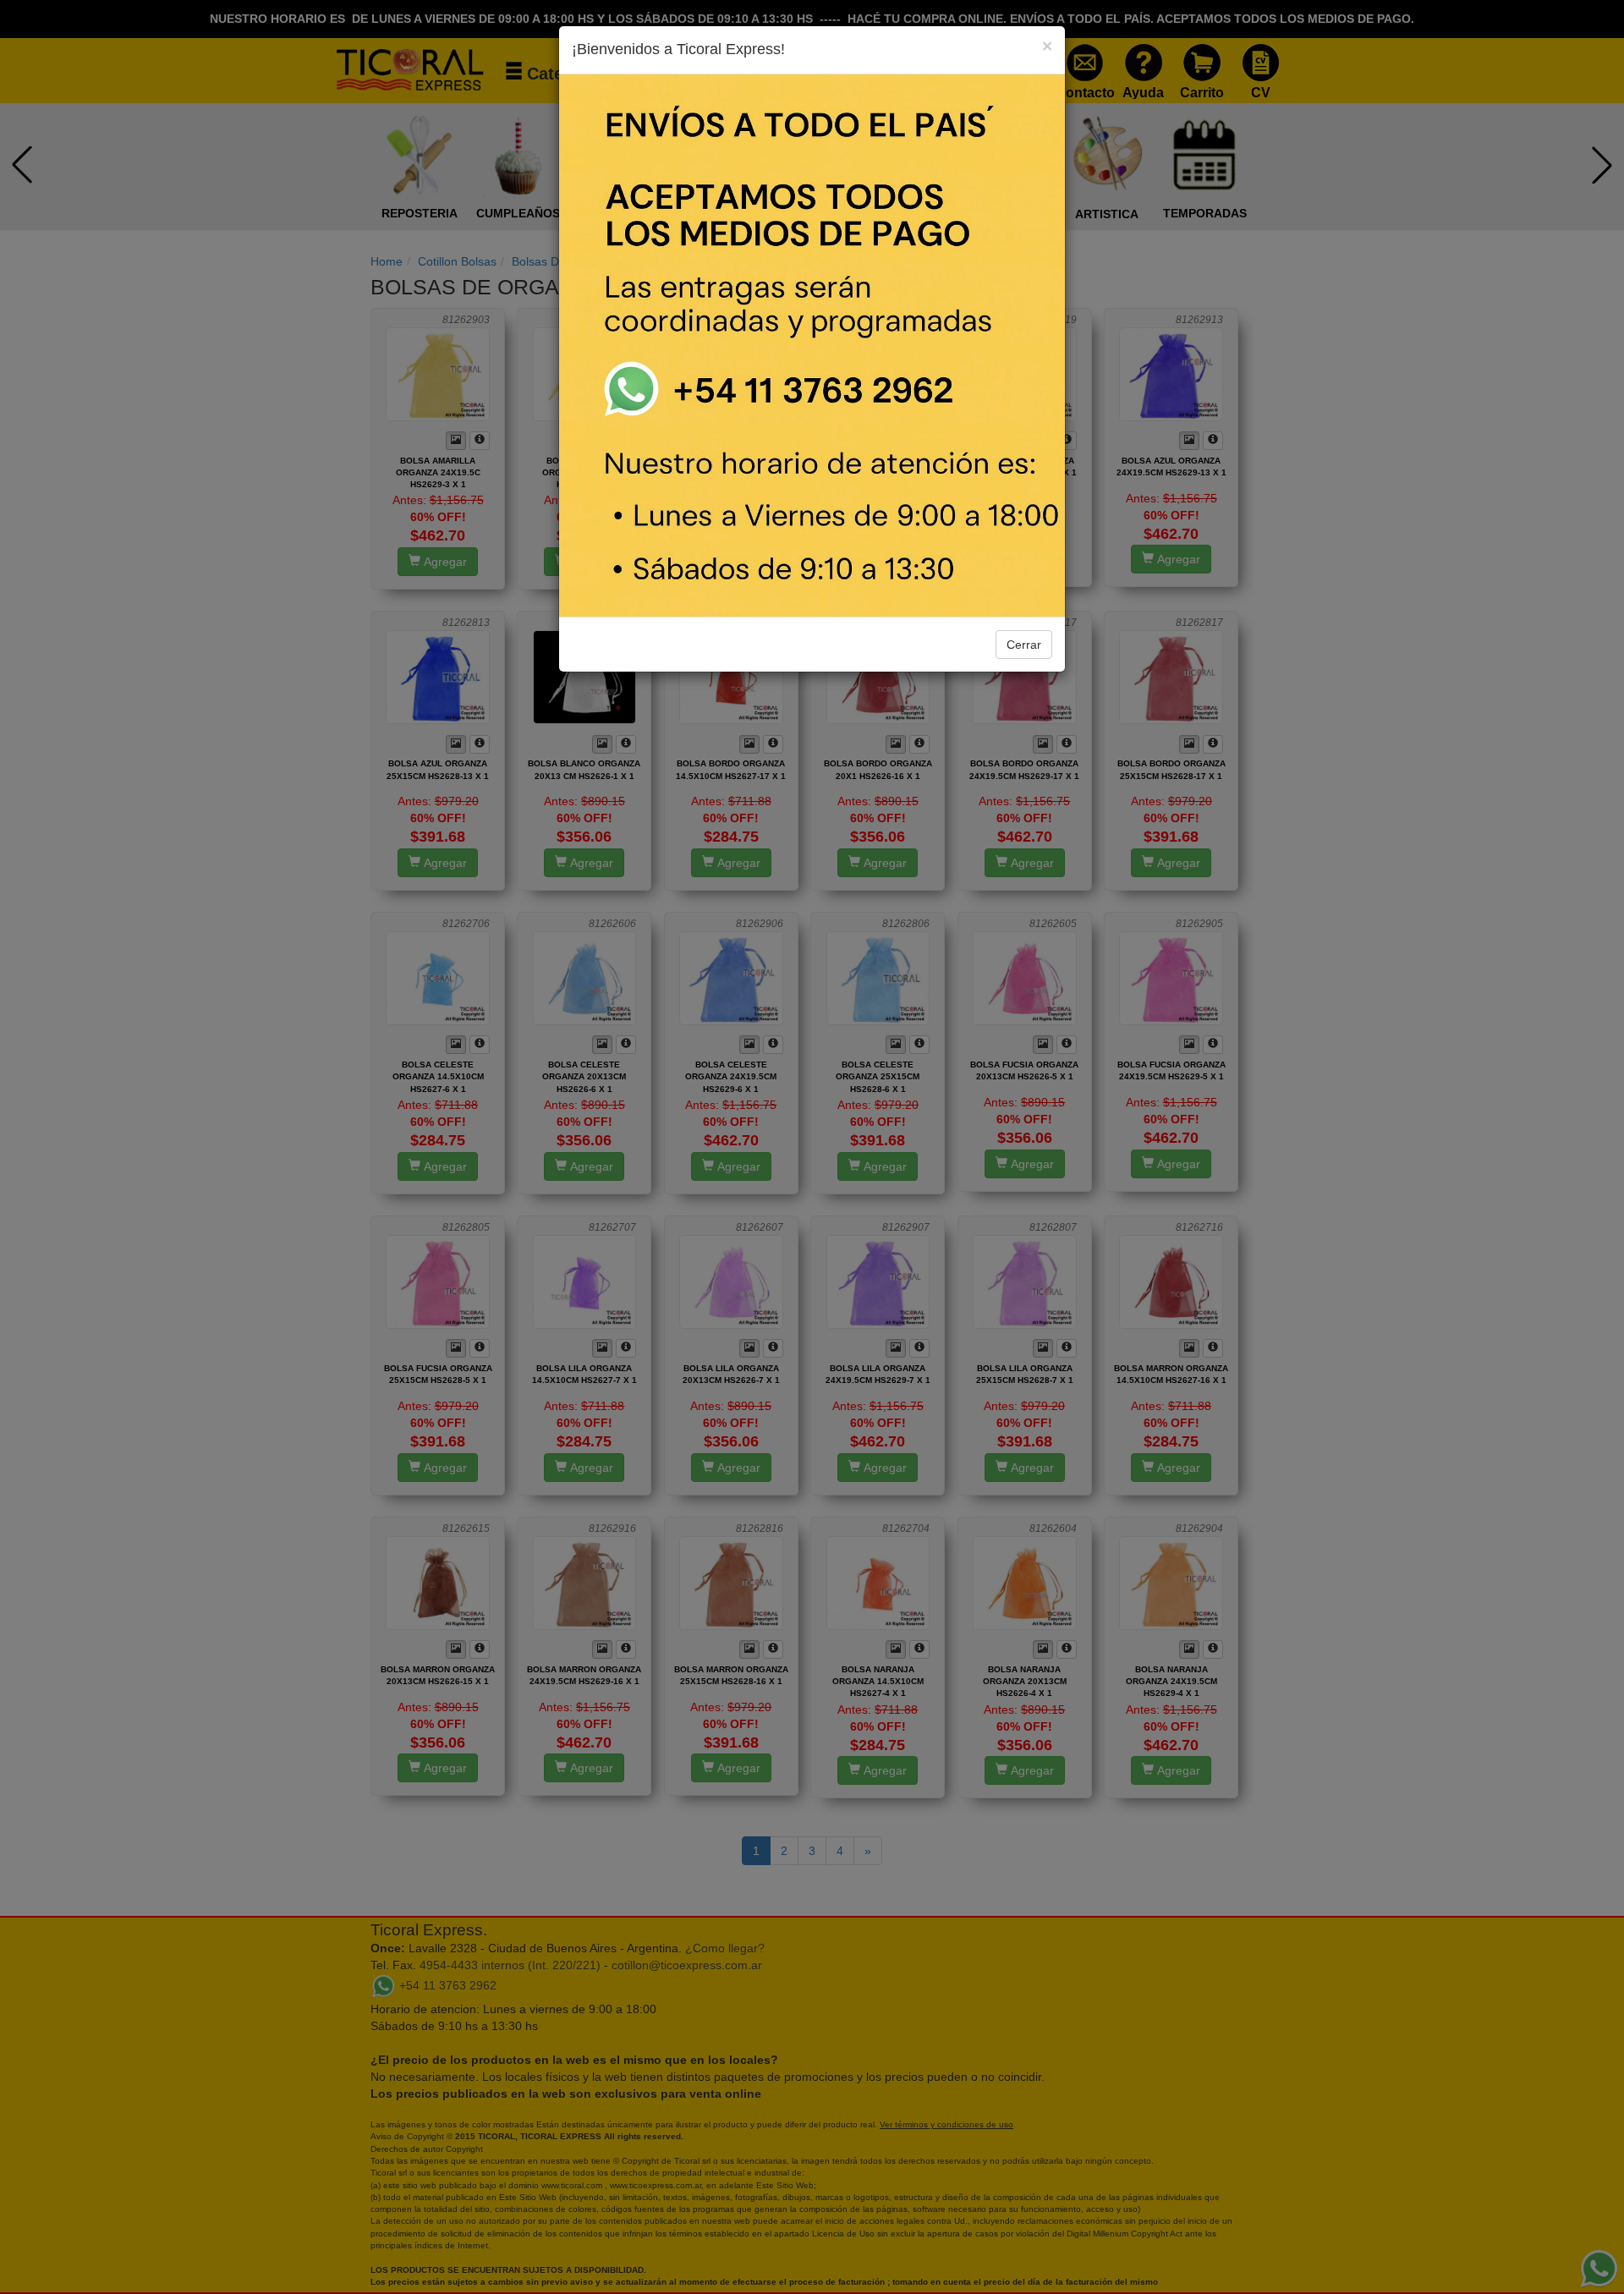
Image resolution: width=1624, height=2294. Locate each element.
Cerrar (1024, 645)
